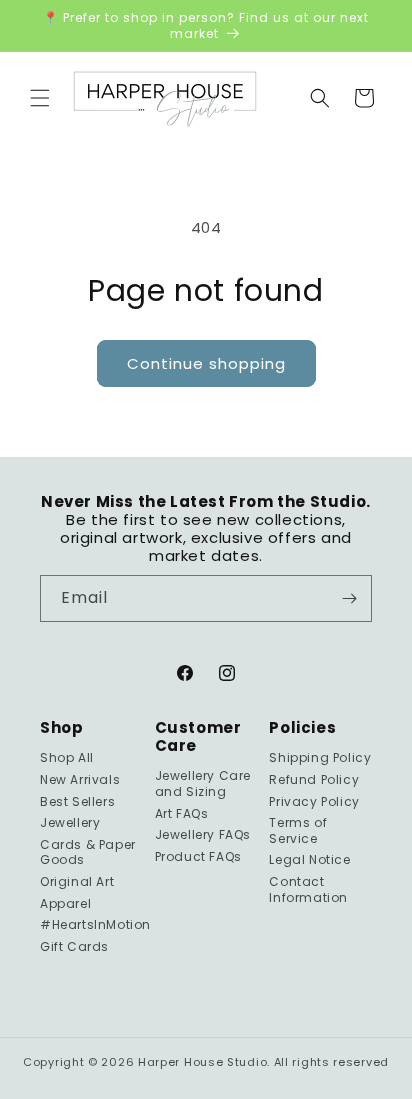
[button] (40, 98)
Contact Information (308, 889)
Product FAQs (198, 856)
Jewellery (70, 822)
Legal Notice (309, 859)
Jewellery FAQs (203, 834)
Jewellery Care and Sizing (203, 783)
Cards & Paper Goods (88, 852)
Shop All (67, 757)
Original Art (77, 881)
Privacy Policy (314, 801)
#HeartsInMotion (91, 924)
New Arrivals (80, 779)
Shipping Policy (320, 757)
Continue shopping (206, 363)
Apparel (65, 903)
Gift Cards (74, 946)
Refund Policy (314, 779)
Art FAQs (182, 813)
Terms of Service (298, 830)
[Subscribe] (349, 598)
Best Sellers (77, 801)
